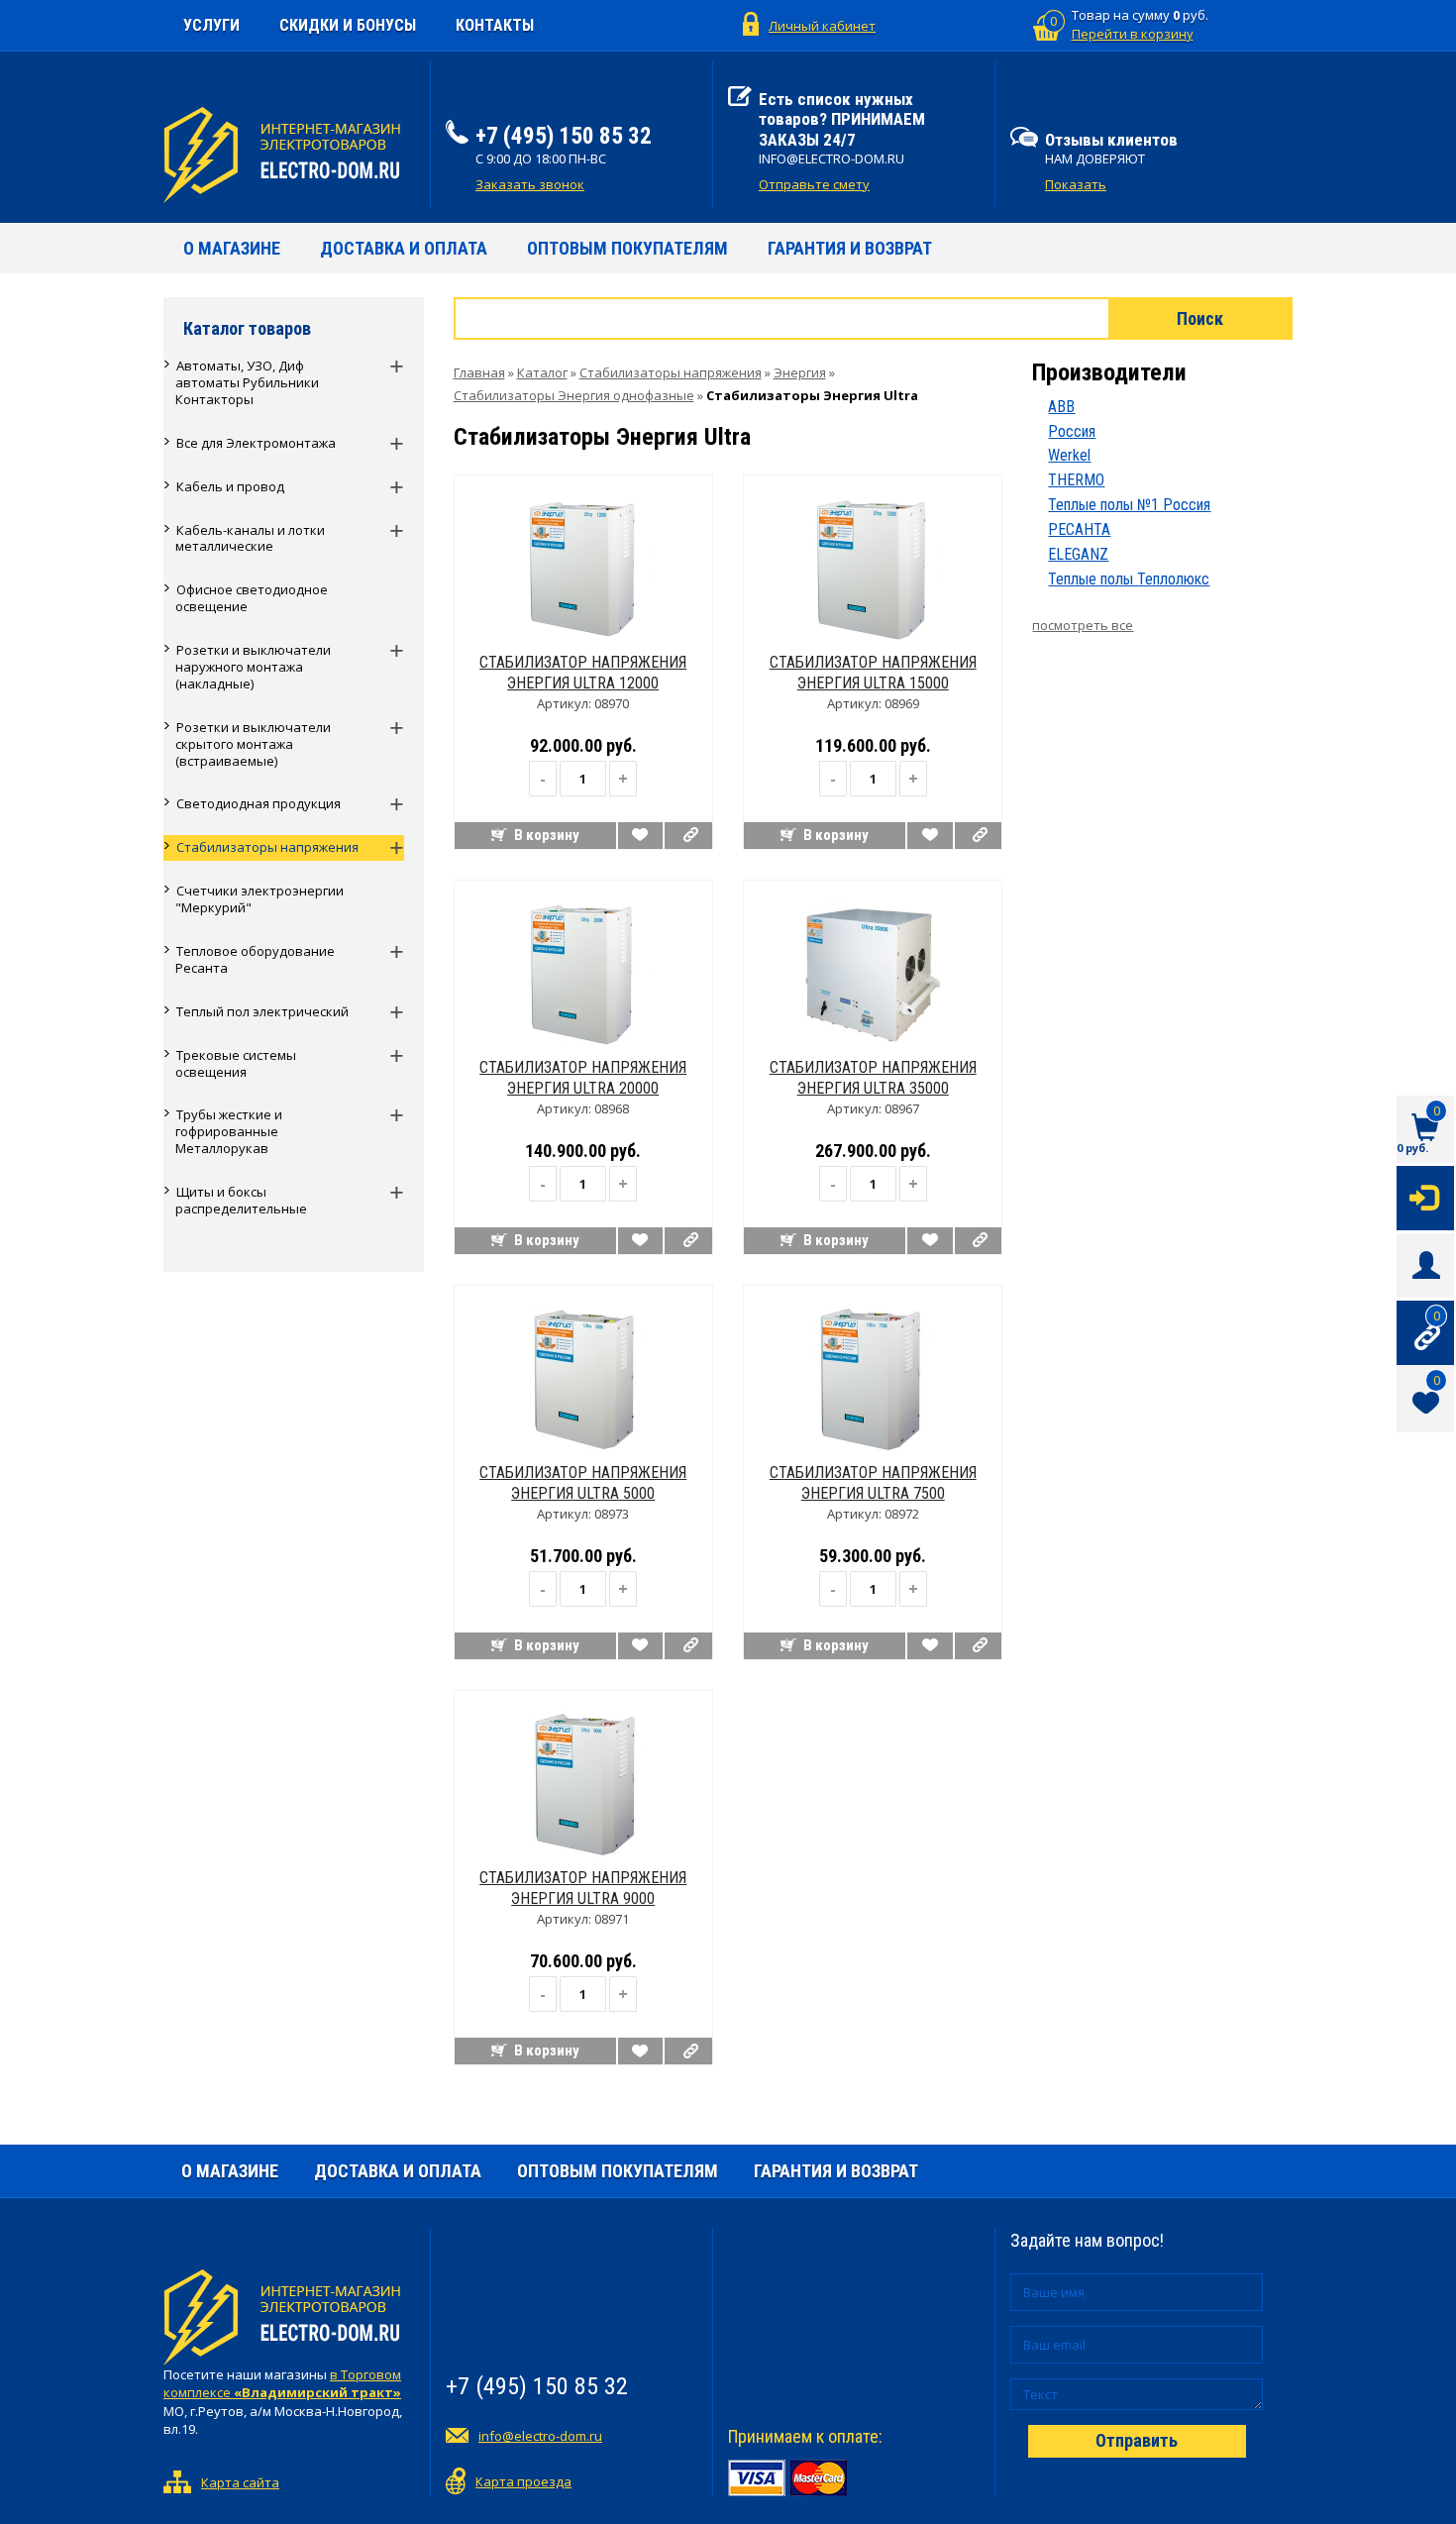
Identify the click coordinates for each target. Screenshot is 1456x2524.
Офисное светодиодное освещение (252, 598)
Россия (1072, 431)
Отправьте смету (814, 184)
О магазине (232, 248)
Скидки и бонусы (348, 25)
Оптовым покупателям (627, 248)
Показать (1076, 184)
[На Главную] (289, 155)
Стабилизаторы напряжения (267, 847)
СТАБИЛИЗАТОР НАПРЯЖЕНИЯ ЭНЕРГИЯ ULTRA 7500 (873, 1483)
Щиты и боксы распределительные (241, 1200)
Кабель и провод (230, 486)
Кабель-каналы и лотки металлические (250, 538)
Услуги (211, 25)
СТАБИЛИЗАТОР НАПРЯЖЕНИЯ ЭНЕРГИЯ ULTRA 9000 (583, 1888)
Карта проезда (523, 2481)
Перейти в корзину (1133, 34)
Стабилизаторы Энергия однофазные (574, 395)
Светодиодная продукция (259, 803)
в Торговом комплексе (282, 2384)
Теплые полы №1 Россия (1129, 505)
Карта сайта (240, 2482)
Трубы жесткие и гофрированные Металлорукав (229, 1131)
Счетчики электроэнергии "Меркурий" (260, 899)
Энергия (800, 372)
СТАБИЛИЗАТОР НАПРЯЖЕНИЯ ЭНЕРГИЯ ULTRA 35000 (873, 1078)
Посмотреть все (1083, 625)
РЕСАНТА (1079, 529)
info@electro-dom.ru (540, 2436)
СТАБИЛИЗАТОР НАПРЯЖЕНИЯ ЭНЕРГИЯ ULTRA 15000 (873, 673)
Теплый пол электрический (262, 1011)
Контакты (495, 25)
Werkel (1069, 455)
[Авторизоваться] (1425, 1197)
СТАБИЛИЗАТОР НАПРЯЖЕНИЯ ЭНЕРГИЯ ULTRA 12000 (583, 673)
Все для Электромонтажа (256, 443)
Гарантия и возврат (850, 248)
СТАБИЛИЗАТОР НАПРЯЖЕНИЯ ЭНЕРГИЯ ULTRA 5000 (583, 1483)
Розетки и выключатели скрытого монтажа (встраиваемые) (253, 744)
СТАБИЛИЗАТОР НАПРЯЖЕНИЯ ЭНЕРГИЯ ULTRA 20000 (583, 1078)
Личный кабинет (822, 26)
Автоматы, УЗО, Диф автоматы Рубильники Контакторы (247, 382)
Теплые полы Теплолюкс (1129, 579)
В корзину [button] (547, 835)
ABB (1061, 407)
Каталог (542, 372)
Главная (479, 372)
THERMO (1076, 480)
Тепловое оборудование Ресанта (255, 959)
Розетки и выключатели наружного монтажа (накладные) (253, 667)
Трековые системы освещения (236, 1063)
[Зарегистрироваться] (1425, 1264)
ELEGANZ (1078, 554)
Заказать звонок (530, 184)
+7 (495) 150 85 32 (564, 136)
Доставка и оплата (404, 248)
